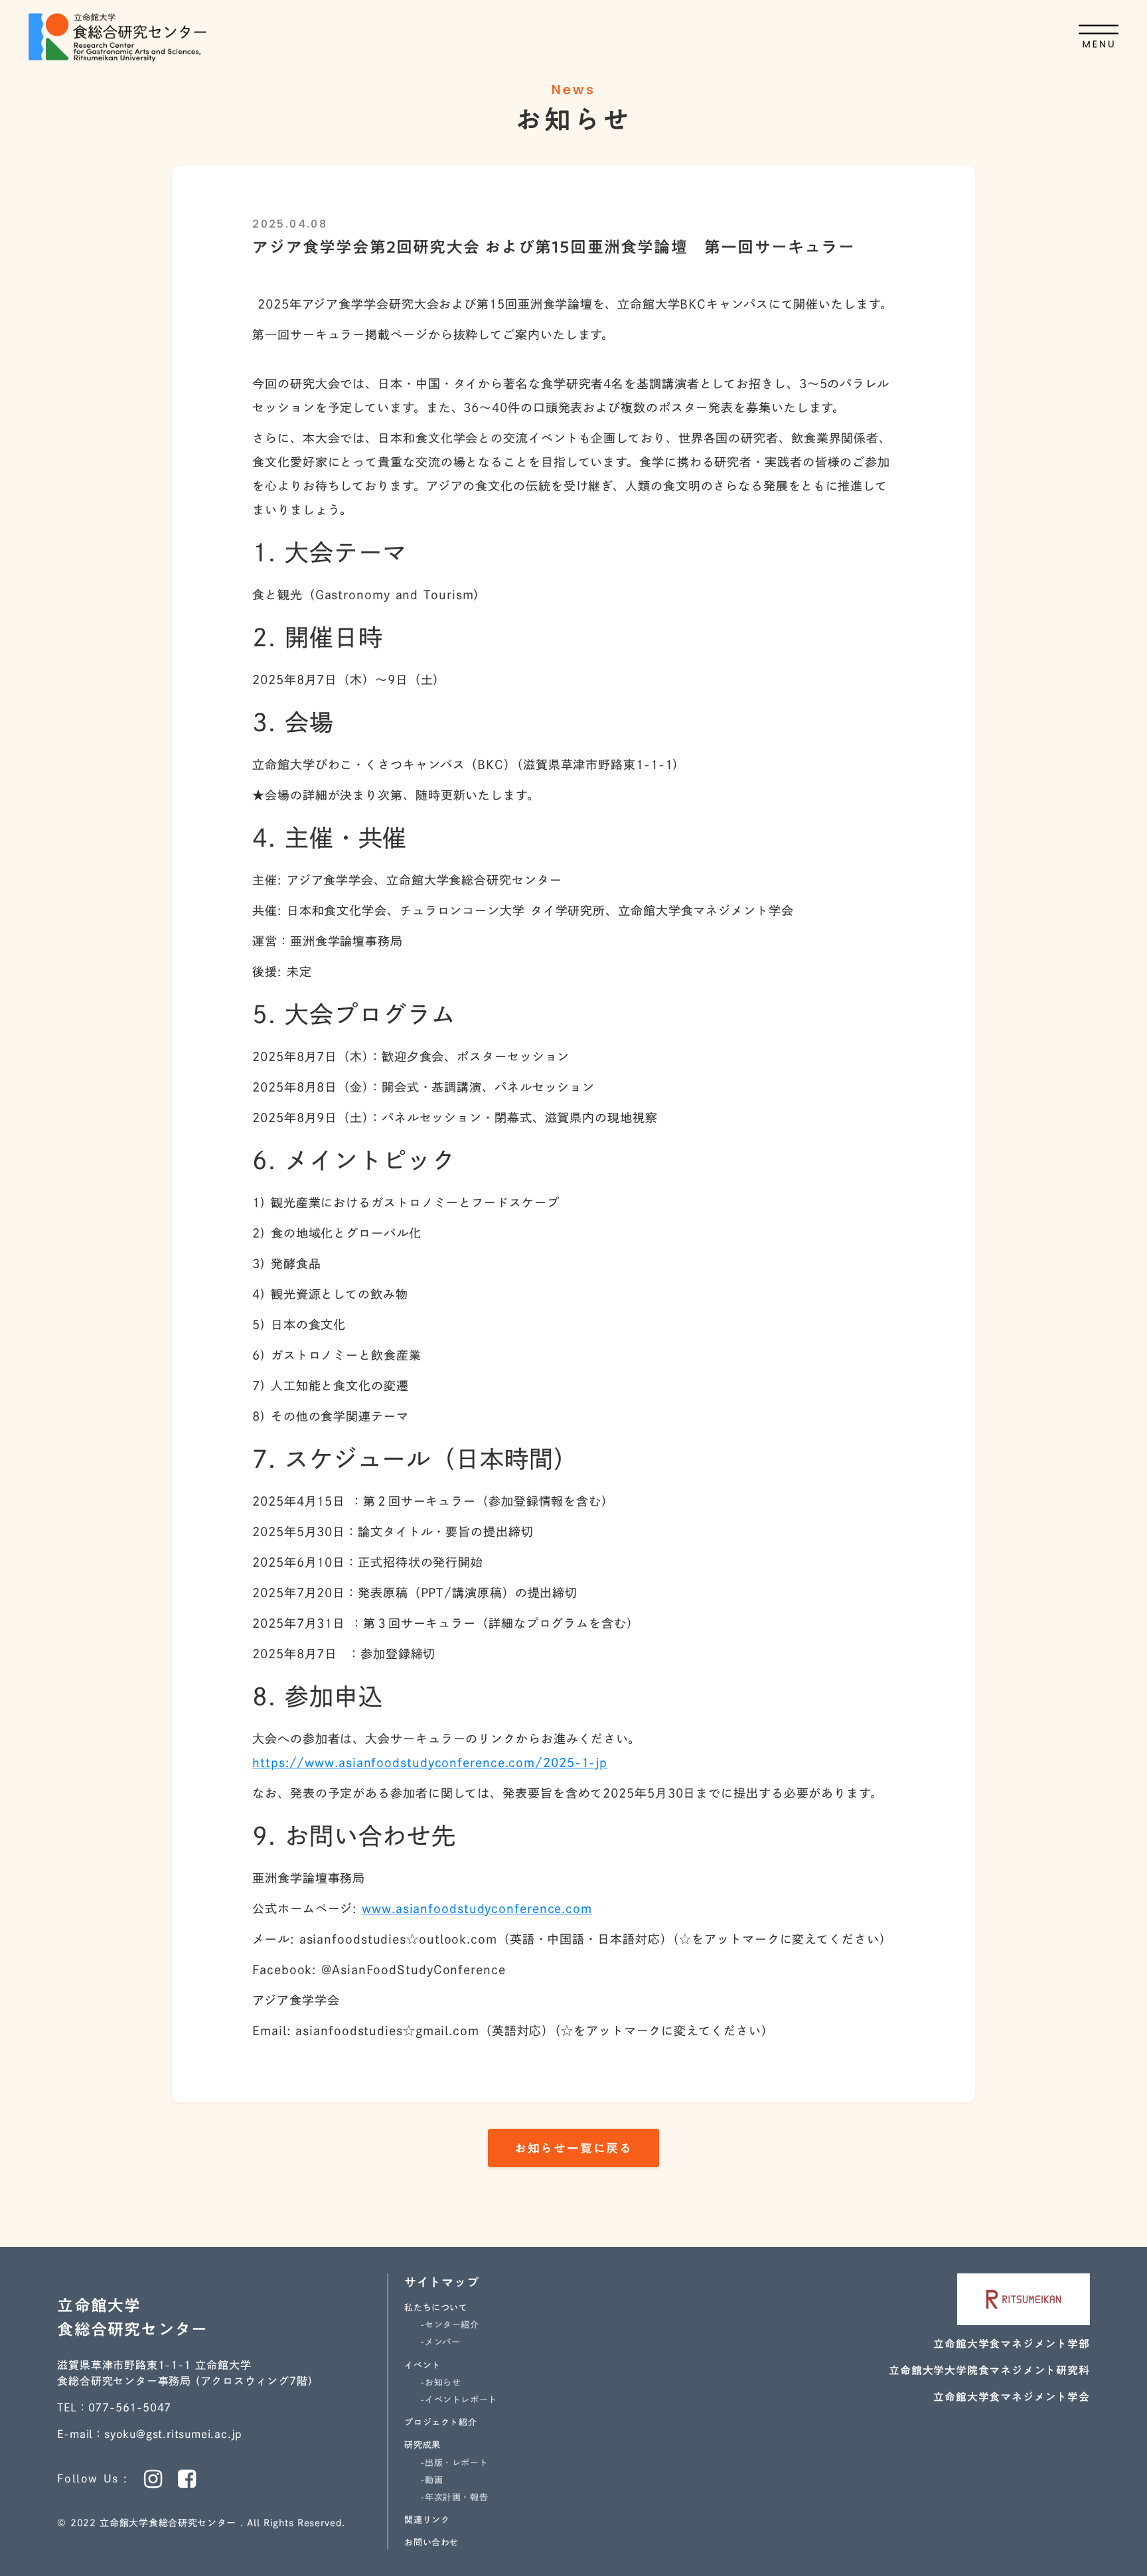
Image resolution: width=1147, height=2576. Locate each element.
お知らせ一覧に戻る (573, 2148)
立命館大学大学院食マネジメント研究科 (989, 2370)
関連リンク (427, 2520)
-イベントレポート (459, 2400)
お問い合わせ (431, 2542)
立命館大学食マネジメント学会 (1011, 2397)
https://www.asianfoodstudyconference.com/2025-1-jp (430, 1762)
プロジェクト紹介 (440, 2422)
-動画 (431, 2480)
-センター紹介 (450, 2325)
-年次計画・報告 (454, 2497)
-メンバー (440, 2342)
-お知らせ (440, 2383)
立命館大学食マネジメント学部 (1011, 2344)
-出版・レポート (454, 2463)
